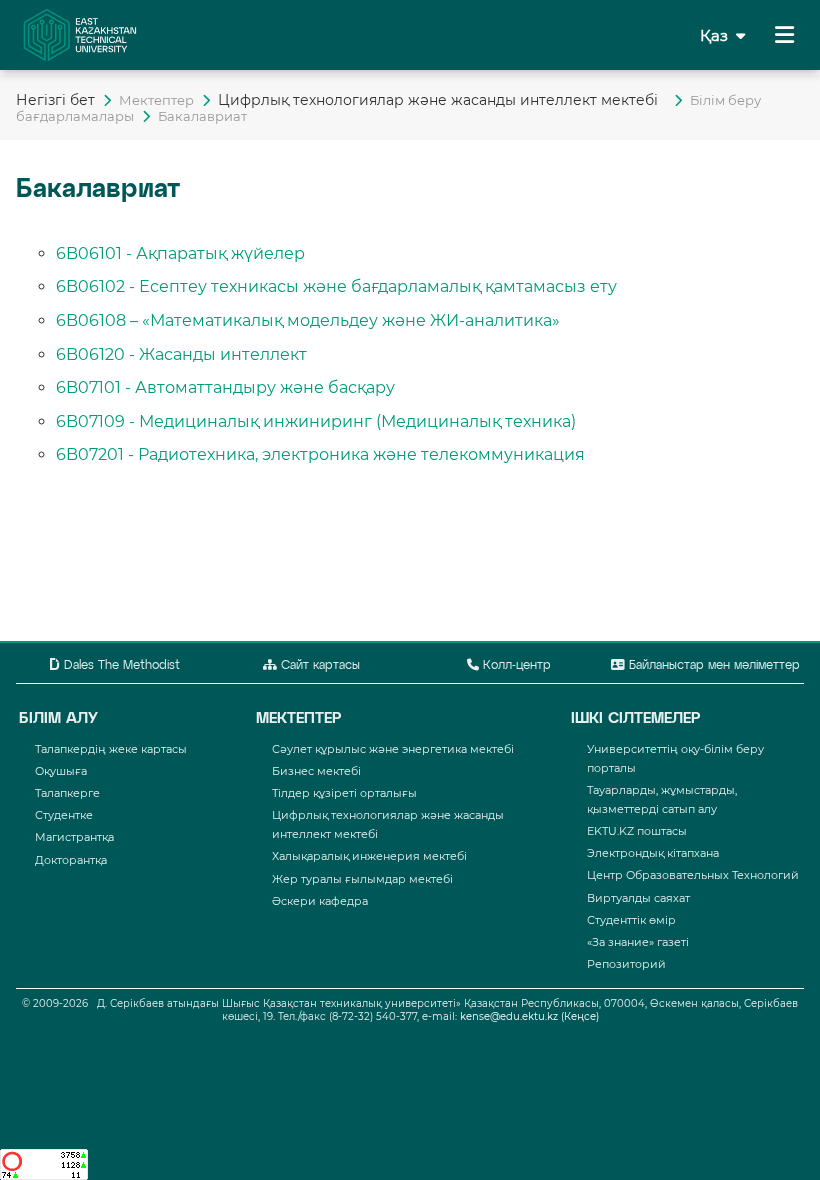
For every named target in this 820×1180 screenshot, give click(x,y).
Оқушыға (61, 771)
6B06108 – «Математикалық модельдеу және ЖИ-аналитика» (308, 320)
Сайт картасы (318, 666)
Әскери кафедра (320, 901)
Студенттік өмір (631, 920)
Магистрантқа (74, 837)
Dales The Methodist (120, 666)
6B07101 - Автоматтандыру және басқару (225, 387)
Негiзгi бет (55, 100)
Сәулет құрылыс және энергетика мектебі (393, 749)
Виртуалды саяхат (638, 898)
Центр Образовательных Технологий (693, 875)
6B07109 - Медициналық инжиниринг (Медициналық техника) (316, 421)
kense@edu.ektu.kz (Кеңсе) (529, 1016)
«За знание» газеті (638, 942)
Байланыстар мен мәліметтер (712, 666)
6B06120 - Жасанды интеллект (181, 354)
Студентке (64, 815)
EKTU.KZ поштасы (637, 831)
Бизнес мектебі (316, 771)
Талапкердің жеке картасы (111, 749)
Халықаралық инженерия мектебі (369, 856)
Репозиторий (626, 964)
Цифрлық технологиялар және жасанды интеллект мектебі (442, 100)
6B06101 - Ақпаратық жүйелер (180, 253)
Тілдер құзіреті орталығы (344, 793)
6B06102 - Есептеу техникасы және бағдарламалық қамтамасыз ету (336, 286)
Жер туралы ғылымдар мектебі (362, 879)
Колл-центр (515, 666)
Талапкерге (67, 793)
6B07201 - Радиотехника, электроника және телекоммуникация (320, 454)
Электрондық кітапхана (653, 853)
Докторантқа (71, 860)
